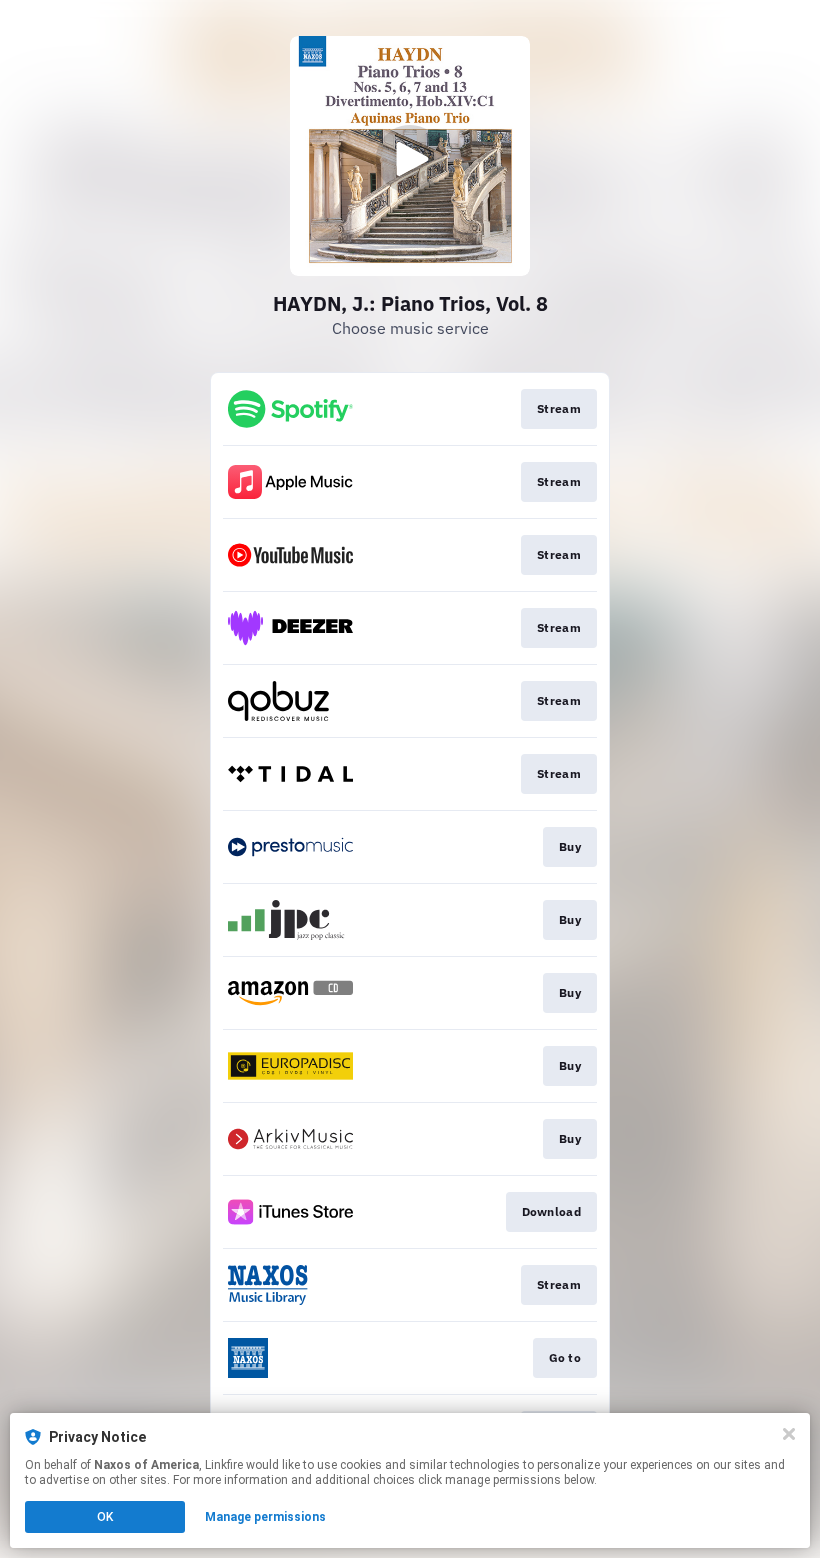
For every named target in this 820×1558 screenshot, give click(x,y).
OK (105, 1517)
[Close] (789, 1434)
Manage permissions (265, 1517)
